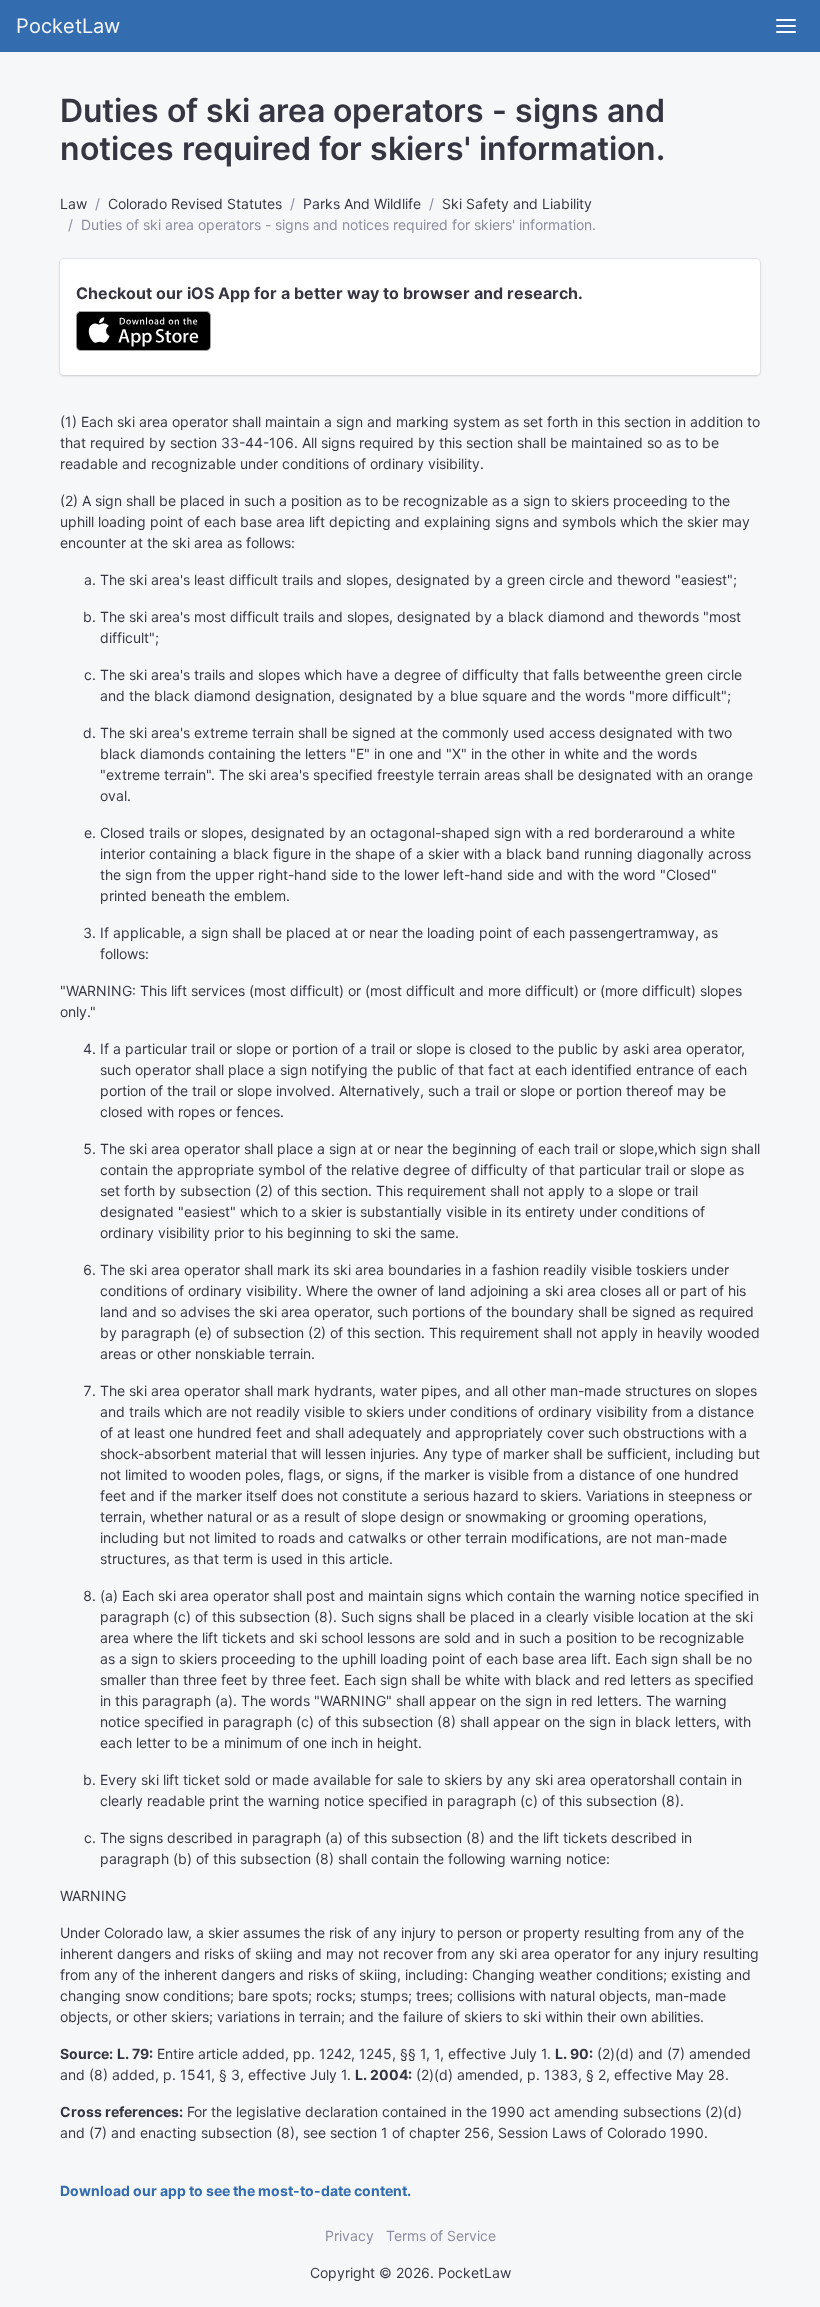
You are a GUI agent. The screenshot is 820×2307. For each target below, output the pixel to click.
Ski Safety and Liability (517, 203)
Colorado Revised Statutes (195, 203)
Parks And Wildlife (362, 203)
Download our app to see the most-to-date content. (235, 2190)
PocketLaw (68, 26)
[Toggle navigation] (786, 26)
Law (73, 203)
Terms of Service (441, 2235)
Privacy (349, 2235)
